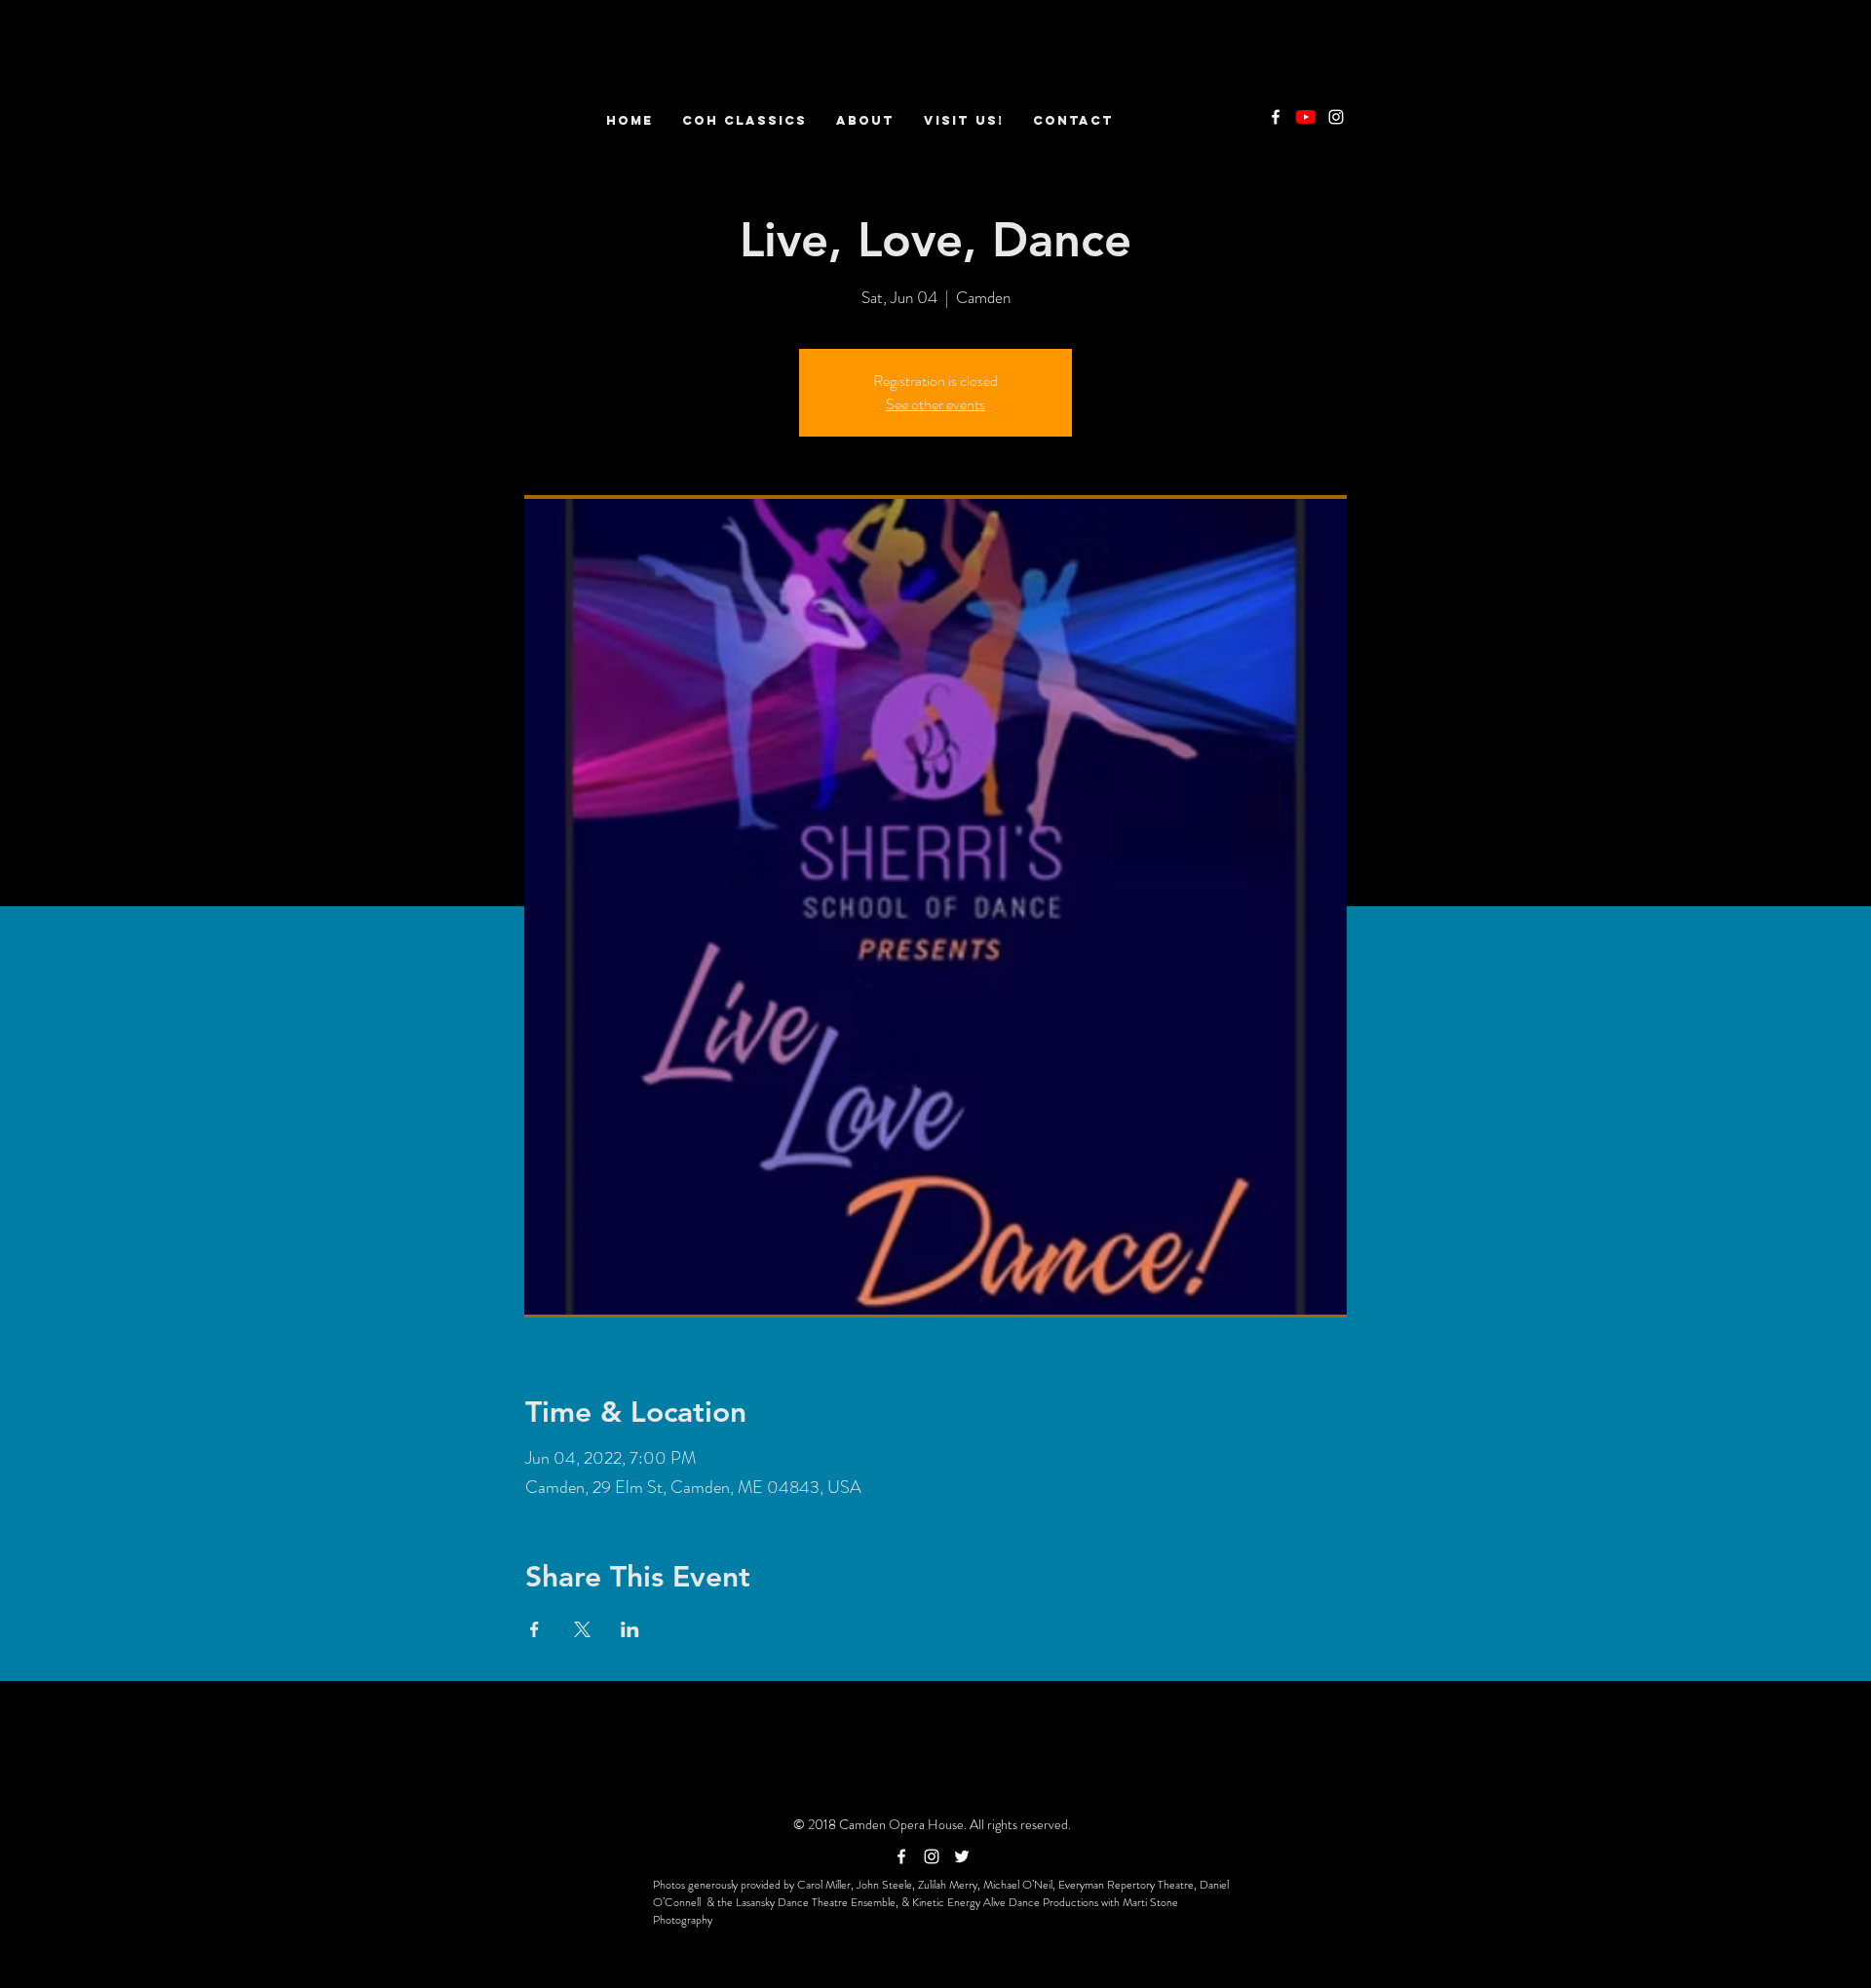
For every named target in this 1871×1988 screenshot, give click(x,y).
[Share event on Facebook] (535, 1629)
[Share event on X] (582, 1629)
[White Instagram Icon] (1336, 117)
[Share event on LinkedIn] (630, 1629)
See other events (935, 404)
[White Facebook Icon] (1276, 117)
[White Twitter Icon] (962, 1856)
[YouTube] (1306, 117)
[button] (865, 120)
